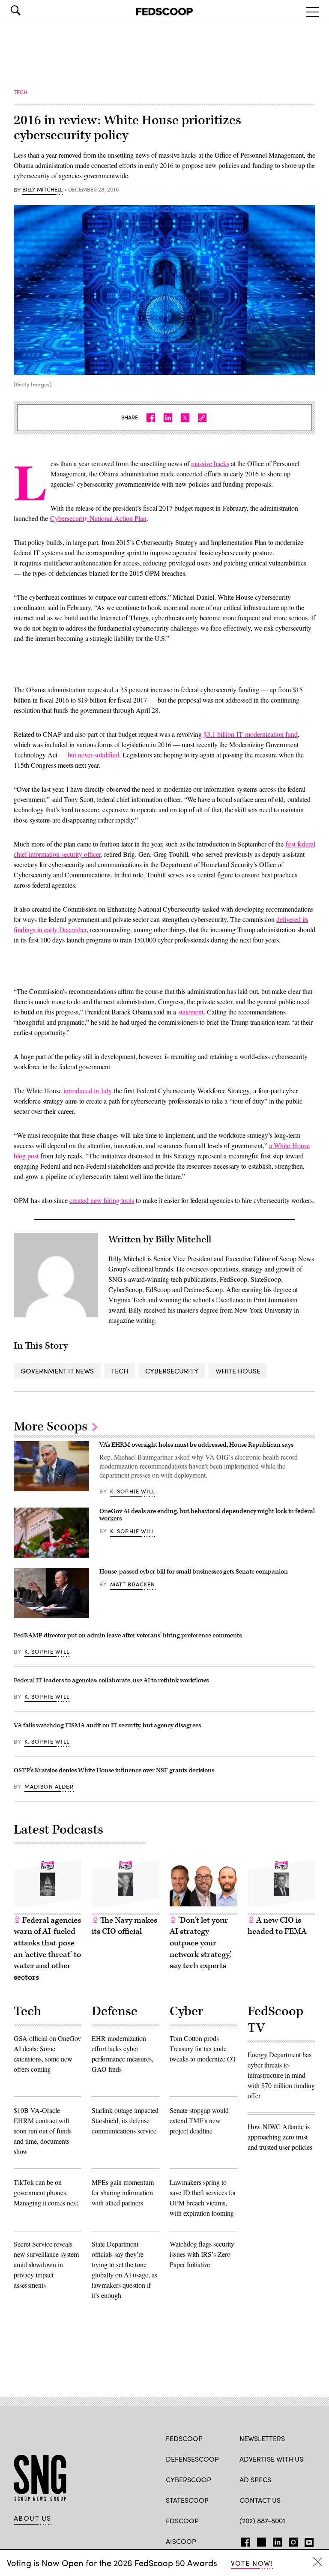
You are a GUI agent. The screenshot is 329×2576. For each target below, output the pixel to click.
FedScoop (184, 2438)
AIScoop (181, 2541)
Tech (120, 1371)
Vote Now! (252, 2563)
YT (307, 2540)
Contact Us (260, 2500)
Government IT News (57, 1371)
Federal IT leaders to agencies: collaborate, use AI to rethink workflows (111, 1680)
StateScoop (187, 2500)
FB (244, 2540)
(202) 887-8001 (262, 2521)
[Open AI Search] (27, 10)
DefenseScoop (192, 2459)
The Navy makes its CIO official (124, 1926)
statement (191, 1012)
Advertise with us (271, 2459)
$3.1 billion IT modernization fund (251, 734)
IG (291, 2540)
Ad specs (255, 2479)
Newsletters (262, 2438)
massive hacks (210, 463)
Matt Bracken (133, 1584)
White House (238, 1371)
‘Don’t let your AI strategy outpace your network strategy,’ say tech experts (200, 1943)
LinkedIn (277, 2540)
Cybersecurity (172, 1371)
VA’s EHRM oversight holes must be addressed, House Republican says (196, 1445)
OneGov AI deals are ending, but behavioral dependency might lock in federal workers (207, 1515)
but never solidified (93, 755)
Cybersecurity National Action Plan (98, 518)
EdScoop (182, 2521)
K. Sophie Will (133, 1491)
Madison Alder (49, 1786)
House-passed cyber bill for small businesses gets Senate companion (194, 1572)
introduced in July (88, 1091)
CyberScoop (188, 2479)
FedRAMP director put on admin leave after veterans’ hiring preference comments (128, 1635)
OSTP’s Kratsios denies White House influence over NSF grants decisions (114, 1770)
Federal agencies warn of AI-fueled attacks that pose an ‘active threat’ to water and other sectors (47, 1949)
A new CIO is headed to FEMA (277, 1926)
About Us (33, 2518)
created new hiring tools (102, 1200)
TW (260, 2540)
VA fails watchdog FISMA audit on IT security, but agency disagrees (107, 1725)
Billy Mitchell (42, 190)
